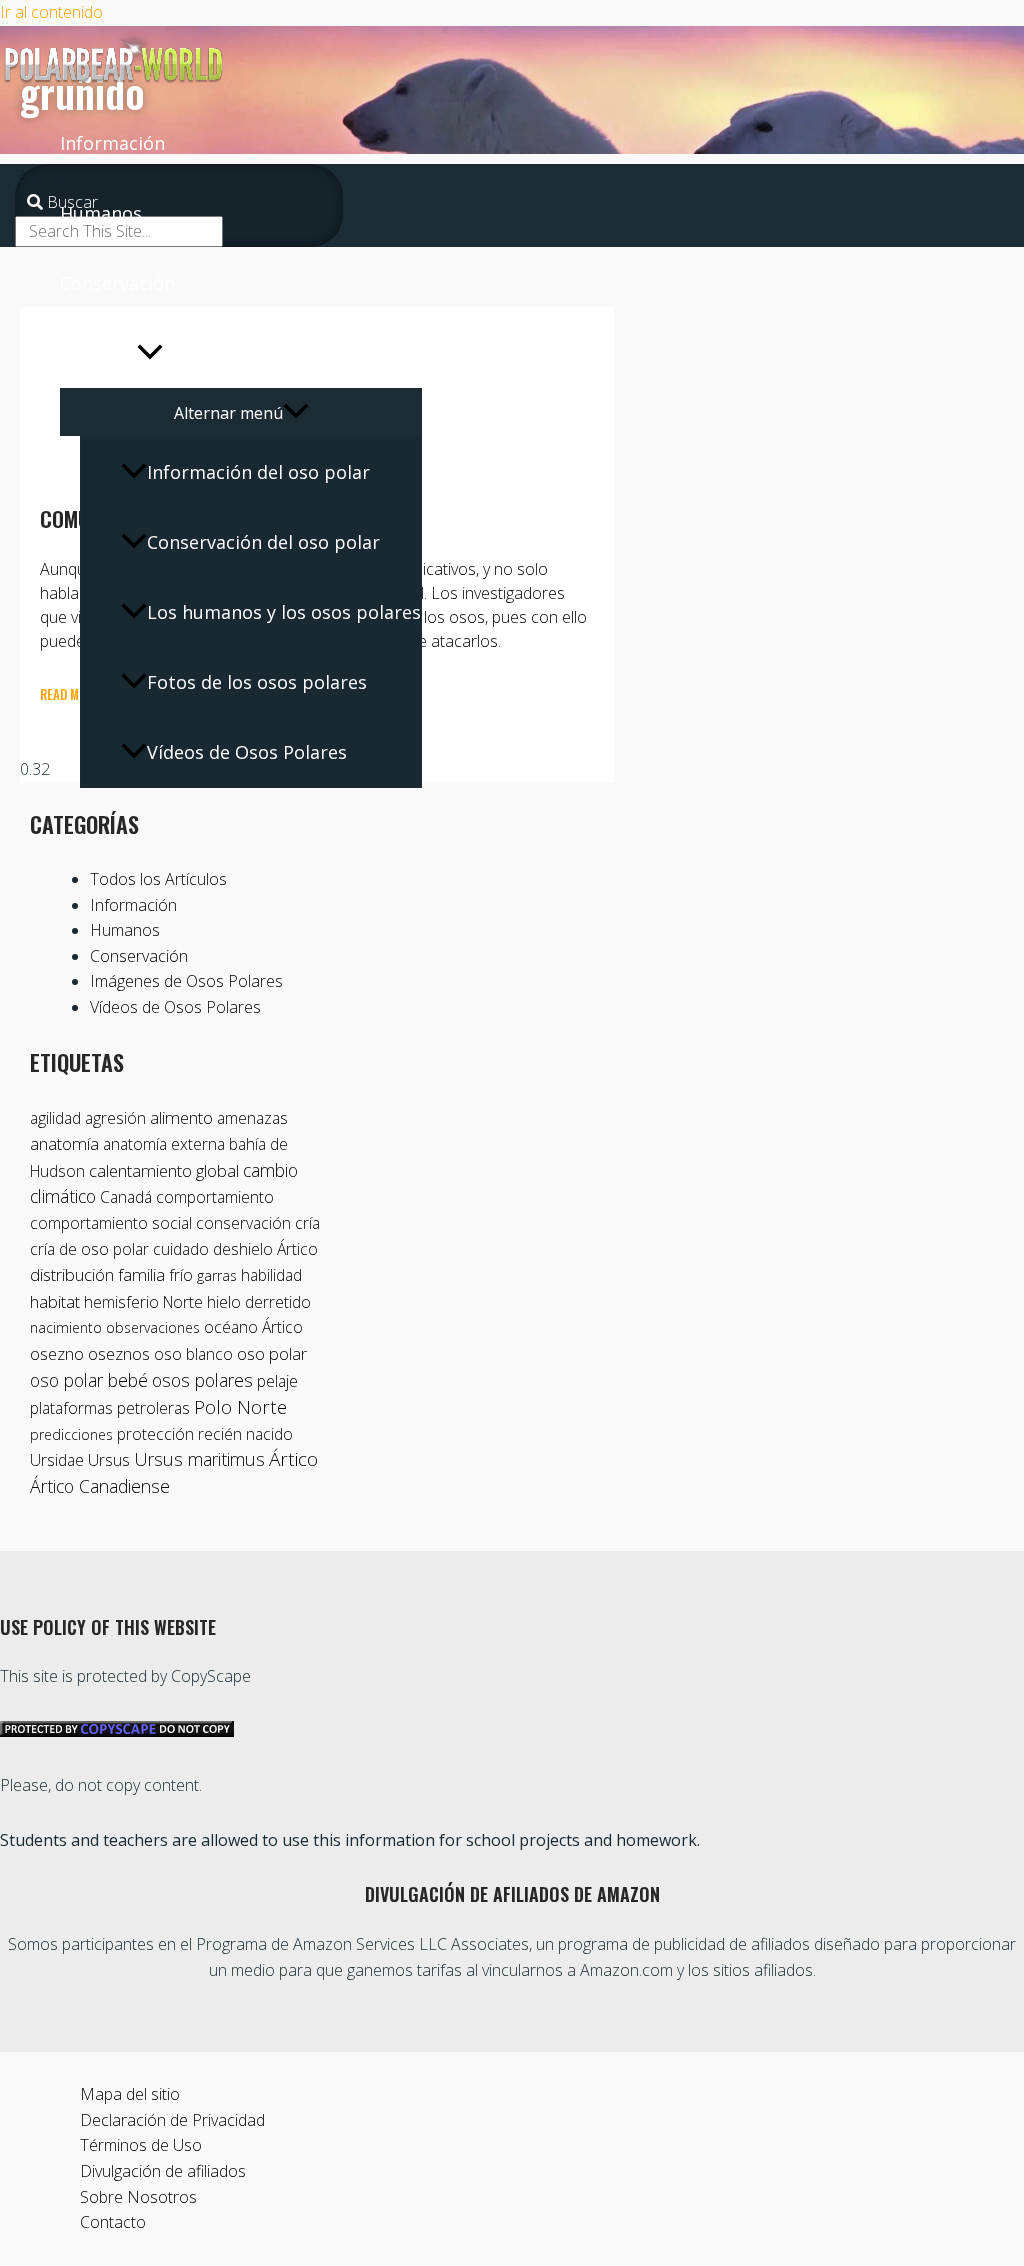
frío (181, 1275)
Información (112, 143)
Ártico (293, 1459)
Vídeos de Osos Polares (247, 752)
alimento (181, 1117)
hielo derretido (259, 1302)
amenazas (252, 1118)
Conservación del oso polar (263, 542)
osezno (57, 1353)
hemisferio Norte (143, 1302)
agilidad (55, 1118)
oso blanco (193, 1354)
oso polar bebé (89, 1380)
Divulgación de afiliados (163, 2171)
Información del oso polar (258, 472)
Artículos (98, 353)
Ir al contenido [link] (51, 12)
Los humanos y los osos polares (284, 612)
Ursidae (57, 1460)
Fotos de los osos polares (257, 682)
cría (307, 1223)
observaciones (153, 1327)
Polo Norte (240, 1406)
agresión (115, 1118)
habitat (55, 1301)
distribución (72, 1274)
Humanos (101, 213)
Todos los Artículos (158, 879)
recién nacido (245, 1434)
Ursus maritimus (199, 1459)
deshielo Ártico (265, 1249)
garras (217, 1275)
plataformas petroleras (110, 1408)
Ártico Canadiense (100, 1486)
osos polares (202, 1380)
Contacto (113, 2222)
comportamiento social (111, 1223)
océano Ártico (253, 1327)
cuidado (181, 1249)
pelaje (277, 1381)
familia (141, 1274)
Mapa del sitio (130, 2094)
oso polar (272, 1353)
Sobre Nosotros (138, 2197)
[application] (150, 353)
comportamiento (215, 1197)
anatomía (64, 1143)
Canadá (126, 1197)
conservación (243, 1223)
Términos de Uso (141, 2145)
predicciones (71, 1434)
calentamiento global (164, 1170)
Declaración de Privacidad (172, 2120)
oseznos (119, 1353)
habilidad (271, 1275)
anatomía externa (164, 1144)
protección (155, 1434)
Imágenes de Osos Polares (186, 981)
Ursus (109, 1460)
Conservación (117, 283)
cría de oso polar (89, 1249)
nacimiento (66, 1327)
